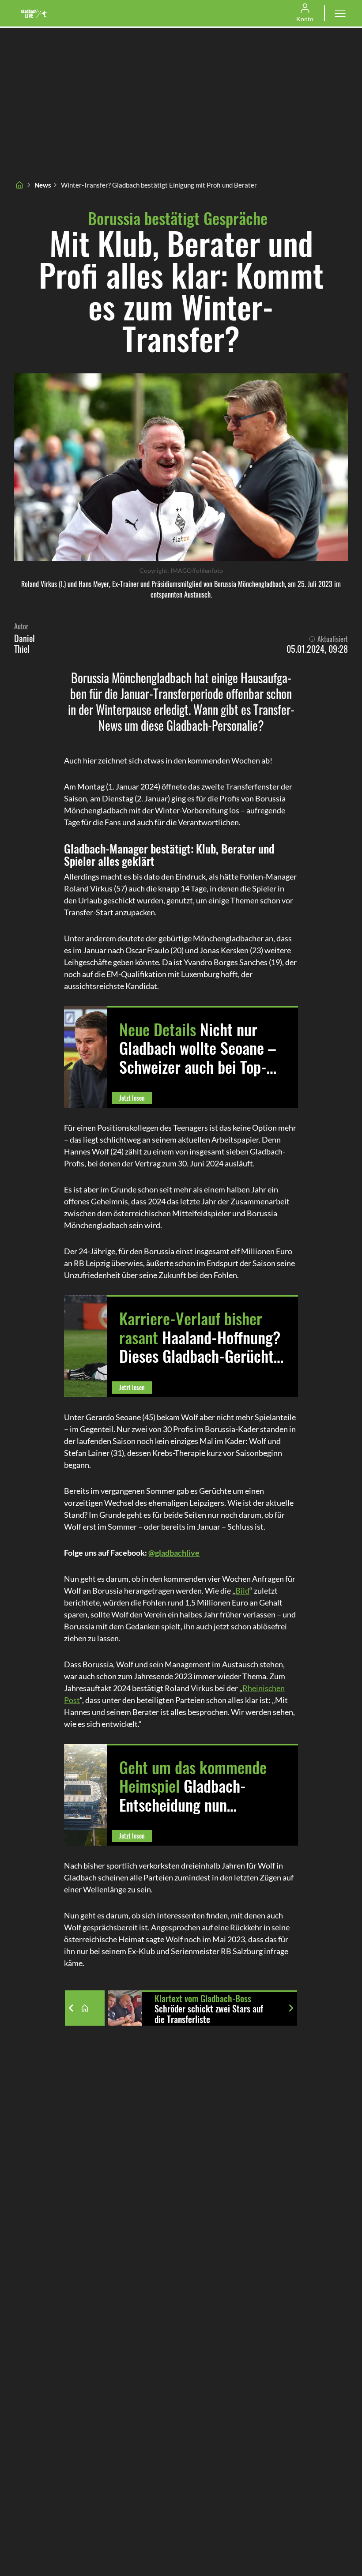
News (43, 185)
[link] (34, 13)
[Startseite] (19, 185)
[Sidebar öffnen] (340, 13)
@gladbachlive (174, 1553)
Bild (242, 1591)
